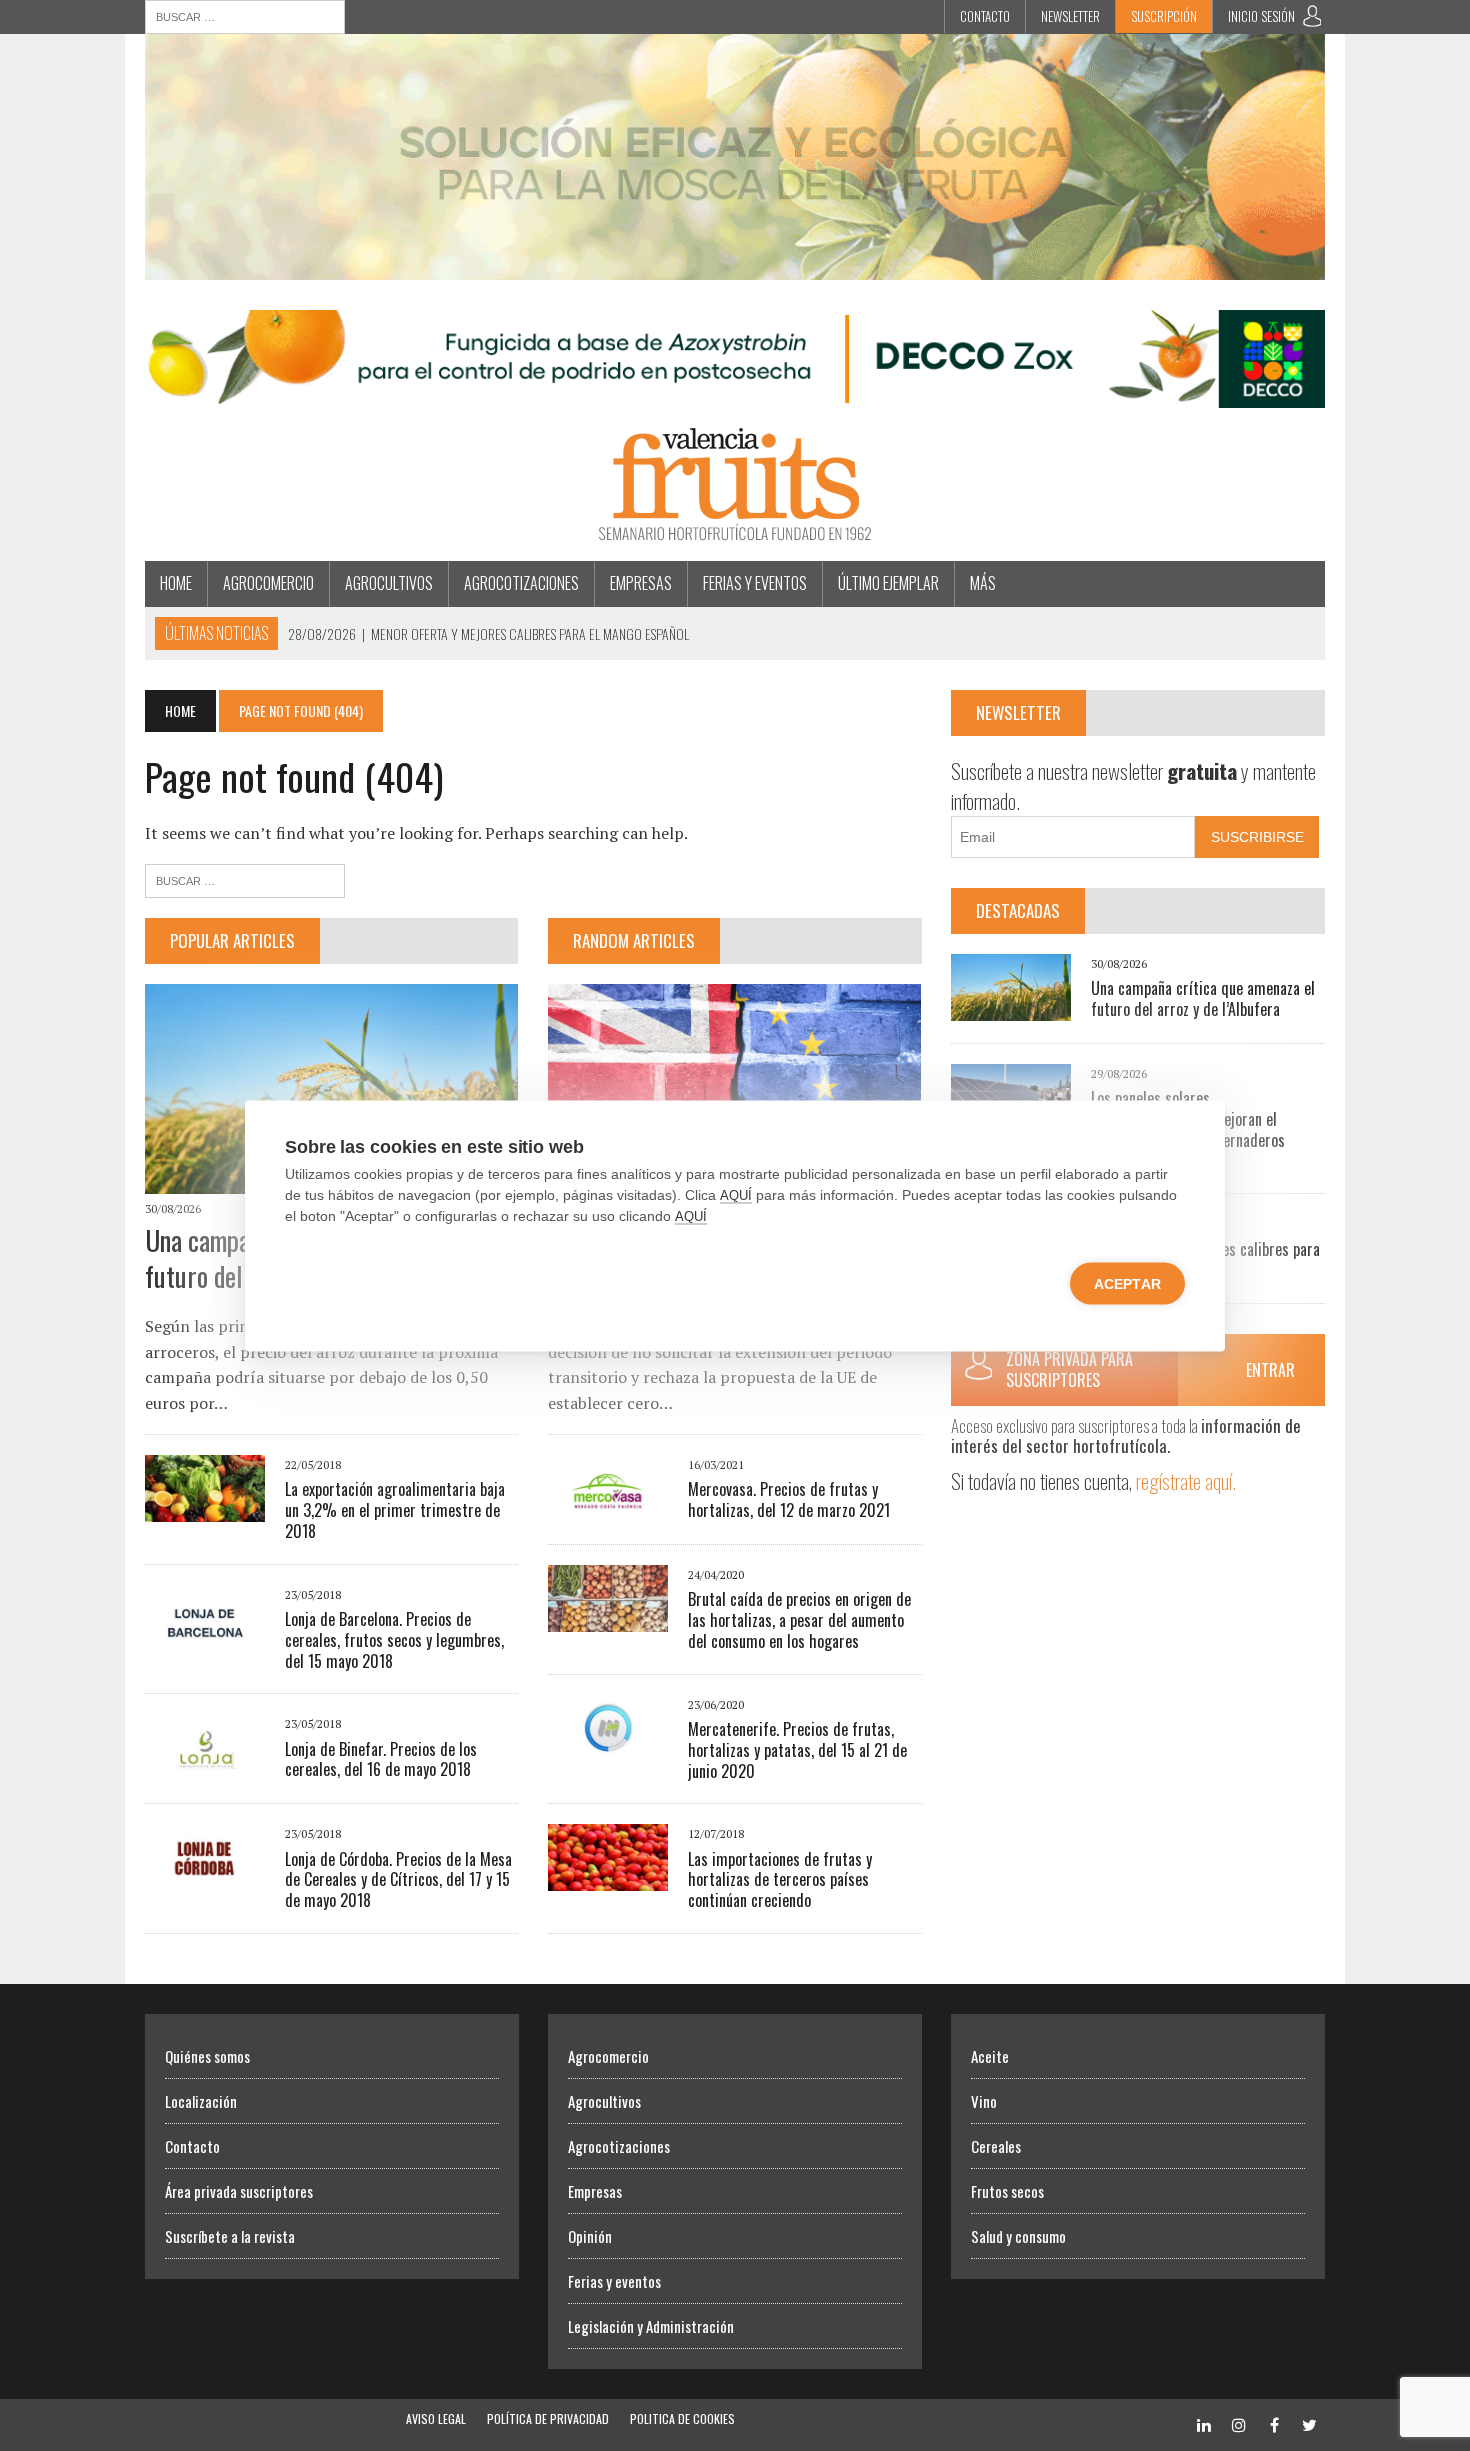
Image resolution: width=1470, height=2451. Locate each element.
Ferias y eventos (755, 583)
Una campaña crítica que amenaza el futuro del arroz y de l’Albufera (1203, 998)
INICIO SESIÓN (1261, 16)
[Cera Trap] (735, 266)
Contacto (985, 16)
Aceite (990, 2056)
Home (176, 583)
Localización (201, 2101)
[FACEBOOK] (1274, 2423)
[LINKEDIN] (1204, 2423)
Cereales (996, 2146)
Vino (984, 2101)
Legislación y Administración (651, 2326)
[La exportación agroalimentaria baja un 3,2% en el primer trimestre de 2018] (205, 1509)
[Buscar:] (245, 15)
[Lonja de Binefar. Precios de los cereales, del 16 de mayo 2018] (205, 1768)
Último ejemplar (888, 583)
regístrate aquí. (1186, 1480)
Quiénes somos (207, 2056)
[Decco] (735, 395)
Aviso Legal (436, 2418)
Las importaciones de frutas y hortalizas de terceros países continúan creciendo (780, 1880)
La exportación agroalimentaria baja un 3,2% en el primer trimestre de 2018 (395, 1510)
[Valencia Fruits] (735, 484)
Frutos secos (1007, 2191)
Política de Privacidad (548, 2418)
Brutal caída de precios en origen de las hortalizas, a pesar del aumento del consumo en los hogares (799, 1620)
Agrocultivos (389, 583)
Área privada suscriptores (239, 2191)
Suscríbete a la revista (230, 2236)
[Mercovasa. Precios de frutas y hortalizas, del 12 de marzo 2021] (608, 1509)
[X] (1309, 2423)
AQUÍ (736, 1194)
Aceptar (1127, 1283)
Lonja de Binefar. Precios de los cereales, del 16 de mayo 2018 (381, 1759)
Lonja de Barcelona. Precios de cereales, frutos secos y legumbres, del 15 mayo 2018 (394, 1640)
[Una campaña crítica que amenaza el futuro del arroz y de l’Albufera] (1011, 1007)
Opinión (590, 2236)
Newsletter (1070, 16)
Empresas (641, 583)
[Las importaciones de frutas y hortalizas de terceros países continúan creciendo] (608, 1878)
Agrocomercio (268, 583)
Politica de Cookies (682, 2418)
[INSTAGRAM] (1239, 2423)
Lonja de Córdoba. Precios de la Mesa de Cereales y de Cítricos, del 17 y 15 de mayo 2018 (398, 1880)
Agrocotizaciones (521, 583)
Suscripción (1164, 16)
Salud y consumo (1018, 2236)
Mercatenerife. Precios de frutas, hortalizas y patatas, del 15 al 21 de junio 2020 (797, 1750)
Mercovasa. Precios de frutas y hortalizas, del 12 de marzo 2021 (789, 1499)
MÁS (983, 583)
